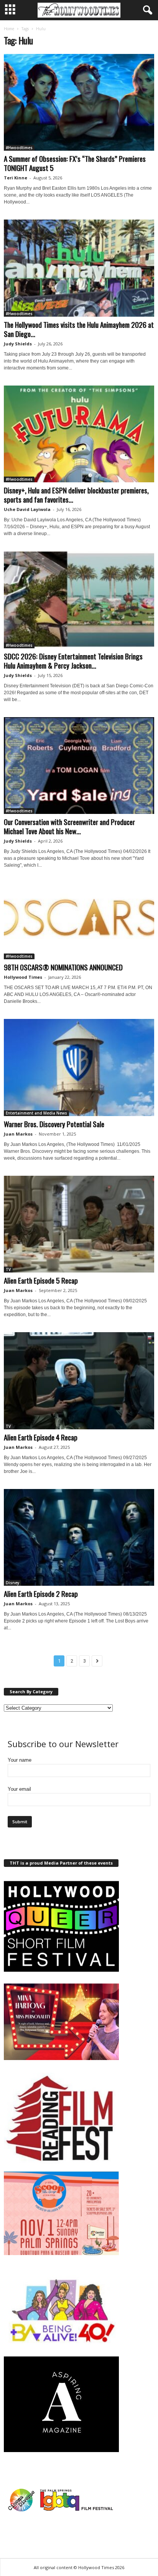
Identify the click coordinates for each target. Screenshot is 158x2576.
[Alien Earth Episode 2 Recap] (79, 1537)
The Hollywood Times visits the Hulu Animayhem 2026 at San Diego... (79, 329)
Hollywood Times (23, 977)
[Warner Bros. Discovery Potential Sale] (79, 1067)
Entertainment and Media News (36, 1113)
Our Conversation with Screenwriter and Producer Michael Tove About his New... (69, 826)
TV (8, 1269)
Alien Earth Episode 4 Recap (41, 1437)
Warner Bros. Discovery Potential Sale (54, 1124)
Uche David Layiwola (27, 509)
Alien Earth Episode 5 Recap (41, 1280)
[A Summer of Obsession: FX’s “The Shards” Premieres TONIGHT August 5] (79, 102)
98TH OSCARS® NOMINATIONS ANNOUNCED (63, 967)
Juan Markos (18, 1134)
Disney (12, 1583)
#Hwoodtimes (19, 148)
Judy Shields (18, 344)
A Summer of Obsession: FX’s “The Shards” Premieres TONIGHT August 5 (75, 163)
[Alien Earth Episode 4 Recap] (79, 1381)
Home (9, 29)
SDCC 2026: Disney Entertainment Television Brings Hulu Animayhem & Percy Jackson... (73, 661)
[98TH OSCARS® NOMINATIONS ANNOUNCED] (79, 921)
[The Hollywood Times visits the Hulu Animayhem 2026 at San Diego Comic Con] (79, 268)
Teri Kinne (16, 178)
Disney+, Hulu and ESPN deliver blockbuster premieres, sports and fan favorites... (76, 495)
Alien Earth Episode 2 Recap (41, 1593)
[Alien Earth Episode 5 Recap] (79, 1224)
